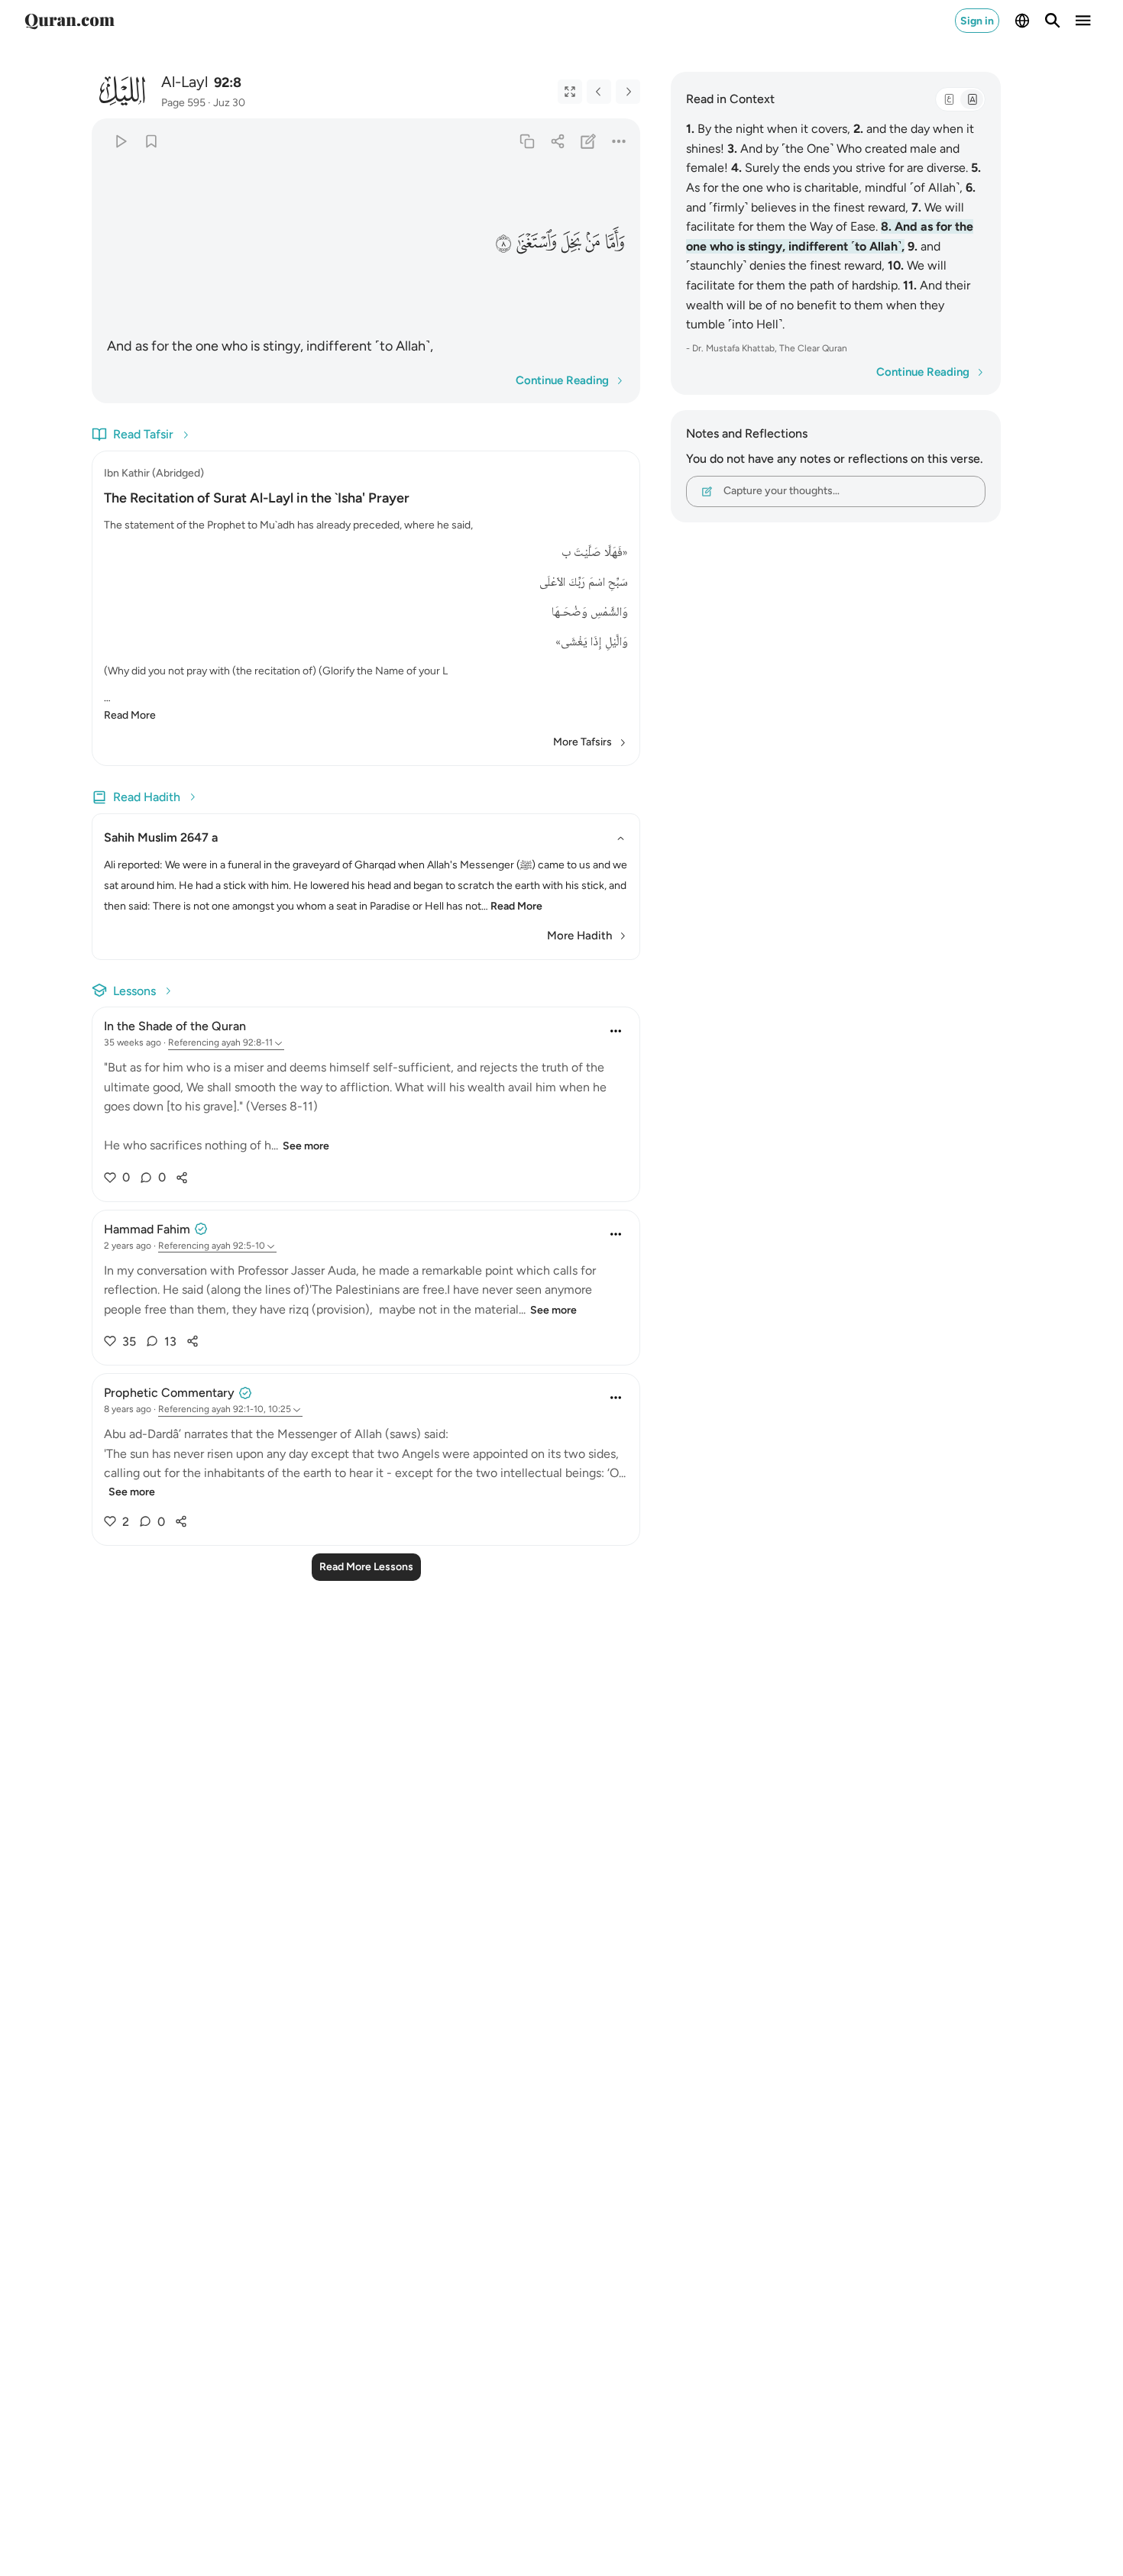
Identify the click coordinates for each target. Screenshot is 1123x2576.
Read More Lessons (366, 1567)
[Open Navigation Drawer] (1083, 21)
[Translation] (972, 99)
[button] (615, 243)
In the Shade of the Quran (175, 1026)
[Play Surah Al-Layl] (120, 141)
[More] (619, 141)
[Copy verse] (527, 141)
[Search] (1053, 21)
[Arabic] (949, 99)
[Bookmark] (151, 141)
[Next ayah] (628, 92)
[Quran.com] (70, 21)
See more (306, 1146)
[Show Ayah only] (570, 92)
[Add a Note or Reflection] (589, 141)
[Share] (557, 141)
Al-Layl (184, 82)
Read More (130, 715)
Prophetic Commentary (169, 1393)
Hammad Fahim (147, 1229)
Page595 (183, 103)
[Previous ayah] (599, 92)
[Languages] (1022, 21)
